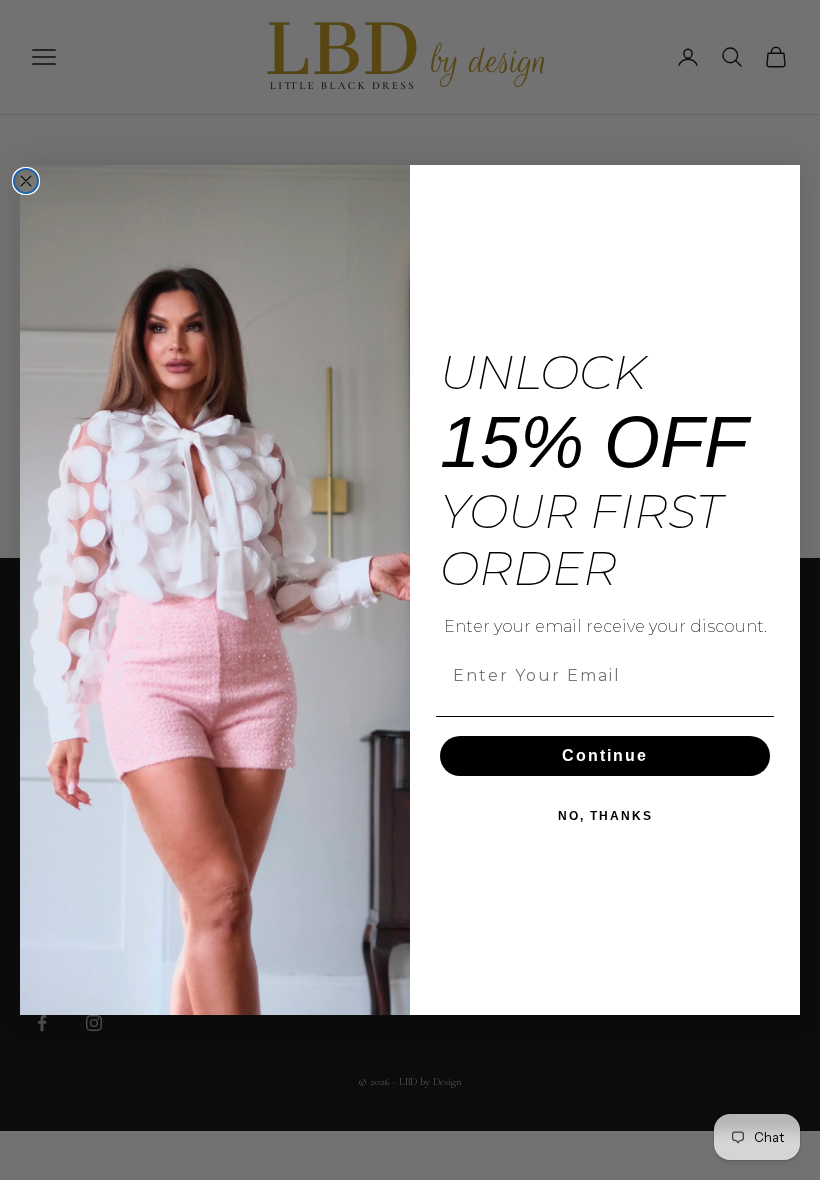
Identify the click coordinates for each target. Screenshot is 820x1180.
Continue (605, 755)
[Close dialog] (26, 181)
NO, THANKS (605, 816)
